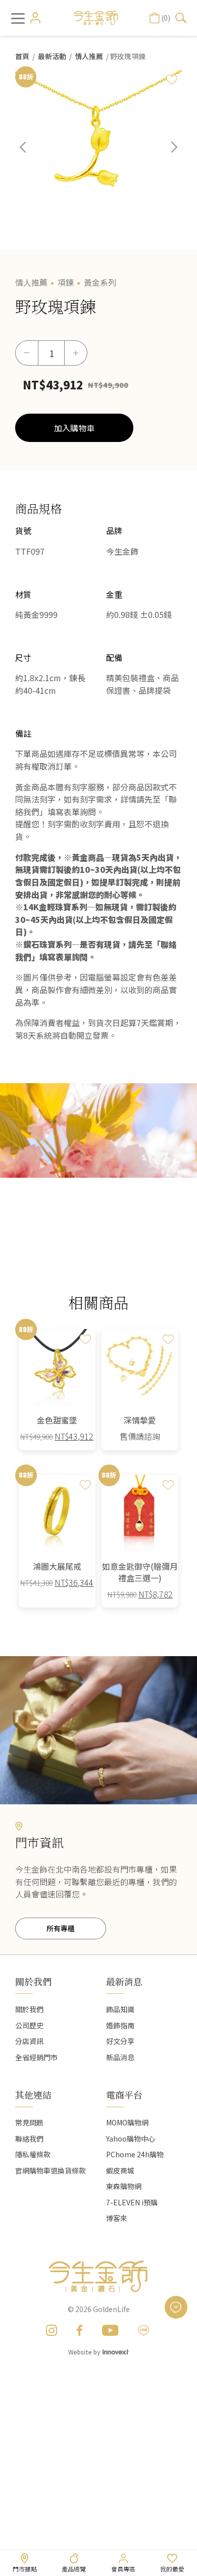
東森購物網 (124, 2186)
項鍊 (66, 282)
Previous (30, 155)
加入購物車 (74, 428)
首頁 (22, 56)
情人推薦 (89, 56)
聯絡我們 (29, 2139)
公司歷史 (29, 2025)
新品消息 (120, 2057)
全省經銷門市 (36, 2057)
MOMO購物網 (127, 2122)
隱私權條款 (33, 2154)
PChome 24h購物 (135, 2154)
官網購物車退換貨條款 (51, 2170)
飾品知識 (120, 2009)
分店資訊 (29, 2041)
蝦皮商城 (120, 2170)
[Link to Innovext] (116, 2351)
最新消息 (124, 1981)
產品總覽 (74, 2569)
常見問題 (29, 2122)
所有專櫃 (61, 1928)
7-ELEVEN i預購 (132, 2202)
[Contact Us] (176, 2307)
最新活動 (52, 56)
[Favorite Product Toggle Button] (172, 79)
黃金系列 (100, 282)
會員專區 (123, 2569)
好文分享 (120, 2041)
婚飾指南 (120, 2025)
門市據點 (25, 2569)
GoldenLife (111, 2309)
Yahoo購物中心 (131, 2139)
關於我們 (29, 2009)
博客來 (117, 2218)
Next (167, 155)
